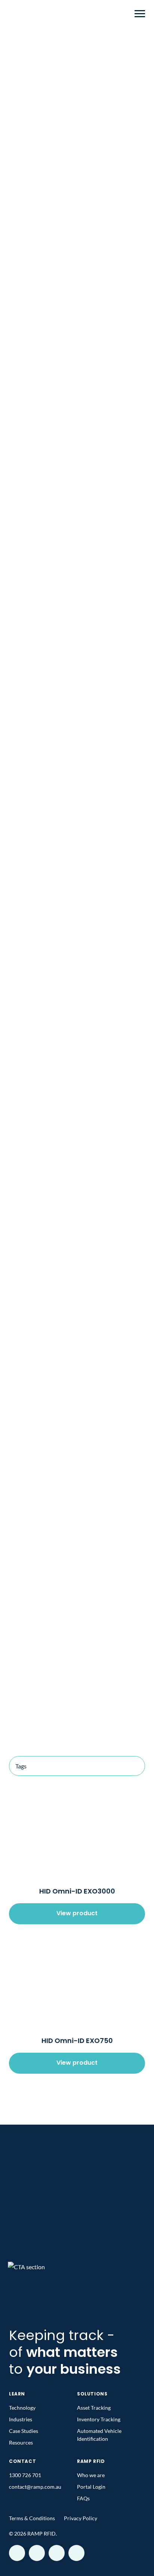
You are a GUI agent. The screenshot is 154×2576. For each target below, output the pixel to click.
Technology (22, 2408)
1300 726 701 (25, 2475)
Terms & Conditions (32, 2518)
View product (77, 1914)
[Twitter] (57, 2553)
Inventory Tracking (77, 296)
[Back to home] (24, 13)
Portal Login (91, 2487)
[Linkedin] (76, 2553)
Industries (34, 46)
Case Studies (24, 2431)
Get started (77, 2242)
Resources (21, 2442)
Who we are (91, 2475)
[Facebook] (17, 2553)
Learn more (77, 1442)
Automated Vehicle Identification (99, 2435)
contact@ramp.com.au (35, 2487)
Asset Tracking (77, 323)
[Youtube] (37, 2553)
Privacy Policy (81, 2518)
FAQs (83, 2498)
